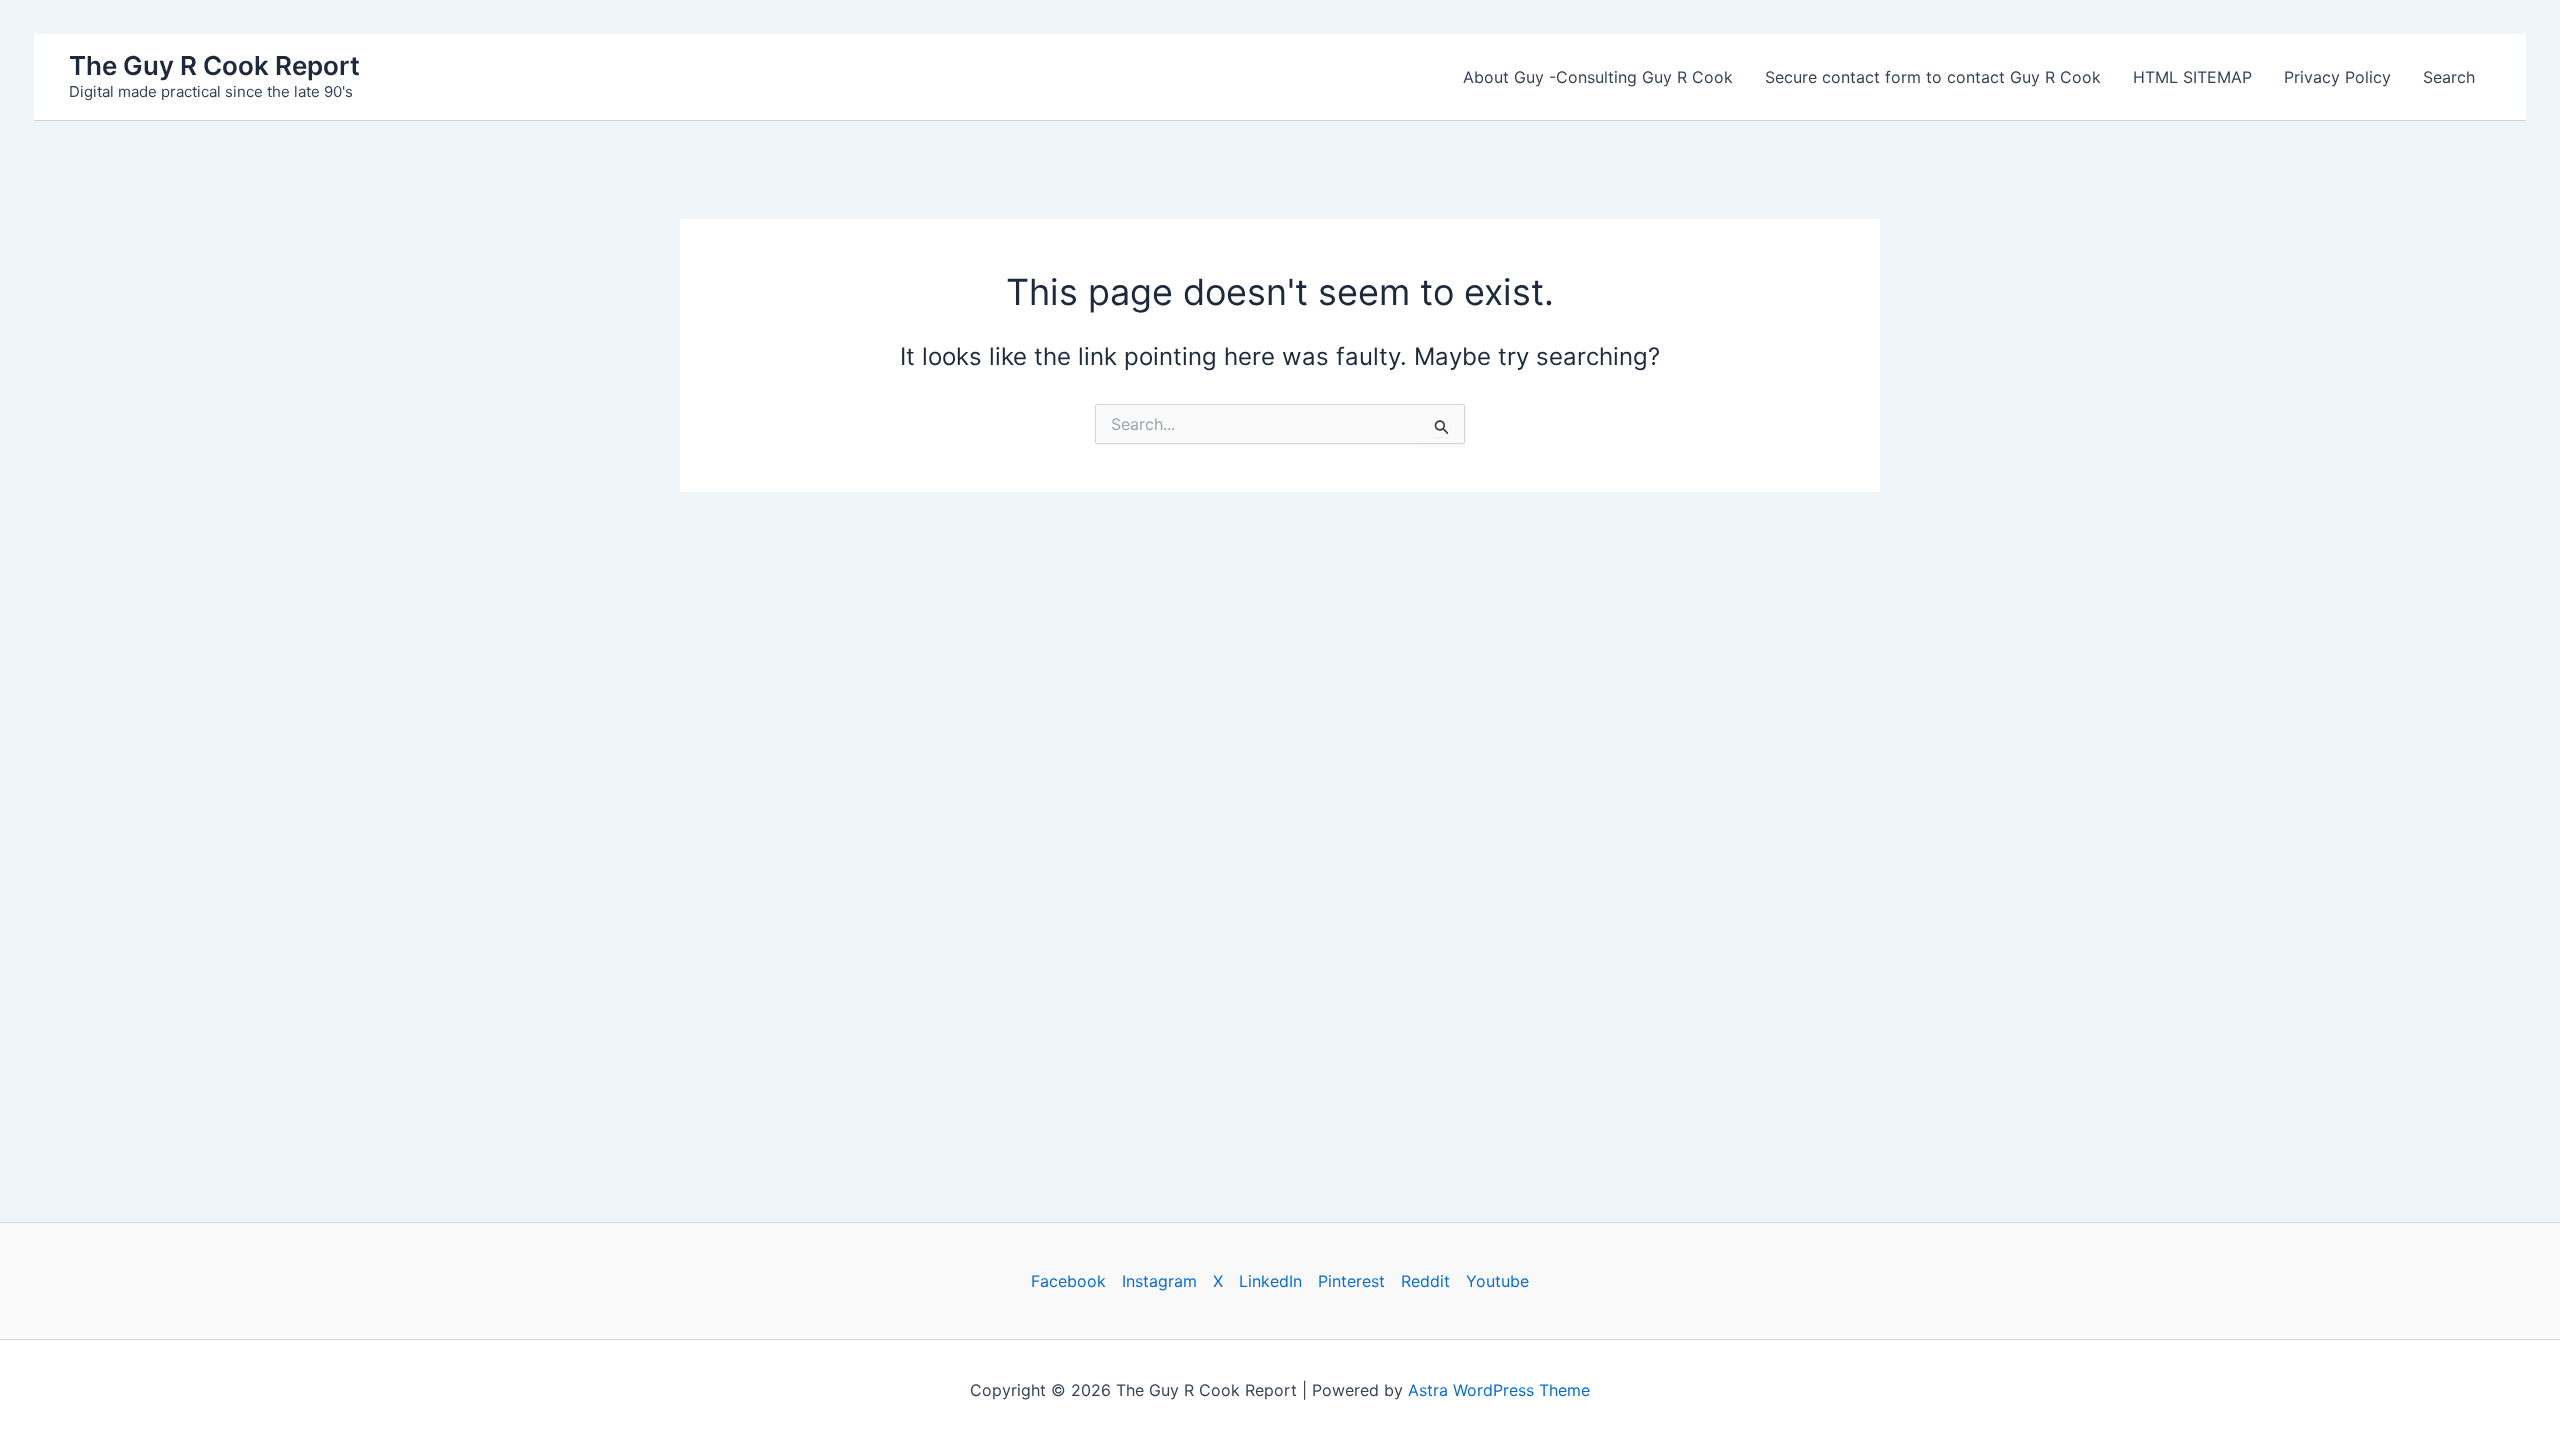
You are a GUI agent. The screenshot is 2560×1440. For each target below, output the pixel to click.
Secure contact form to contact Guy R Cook (1933, 77)
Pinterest (1351, 1281)
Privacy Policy (2337, 77)
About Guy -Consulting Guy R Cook (1598, 77)
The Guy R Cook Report (214, 65)
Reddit (1425, 1281)
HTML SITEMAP (2192, 77)
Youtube (1497, 1281)
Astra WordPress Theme (1499, 1390)
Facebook (1068, 1281)
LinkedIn (1270, 1281)
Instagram (1159, 1281)
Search (2449, 77)
